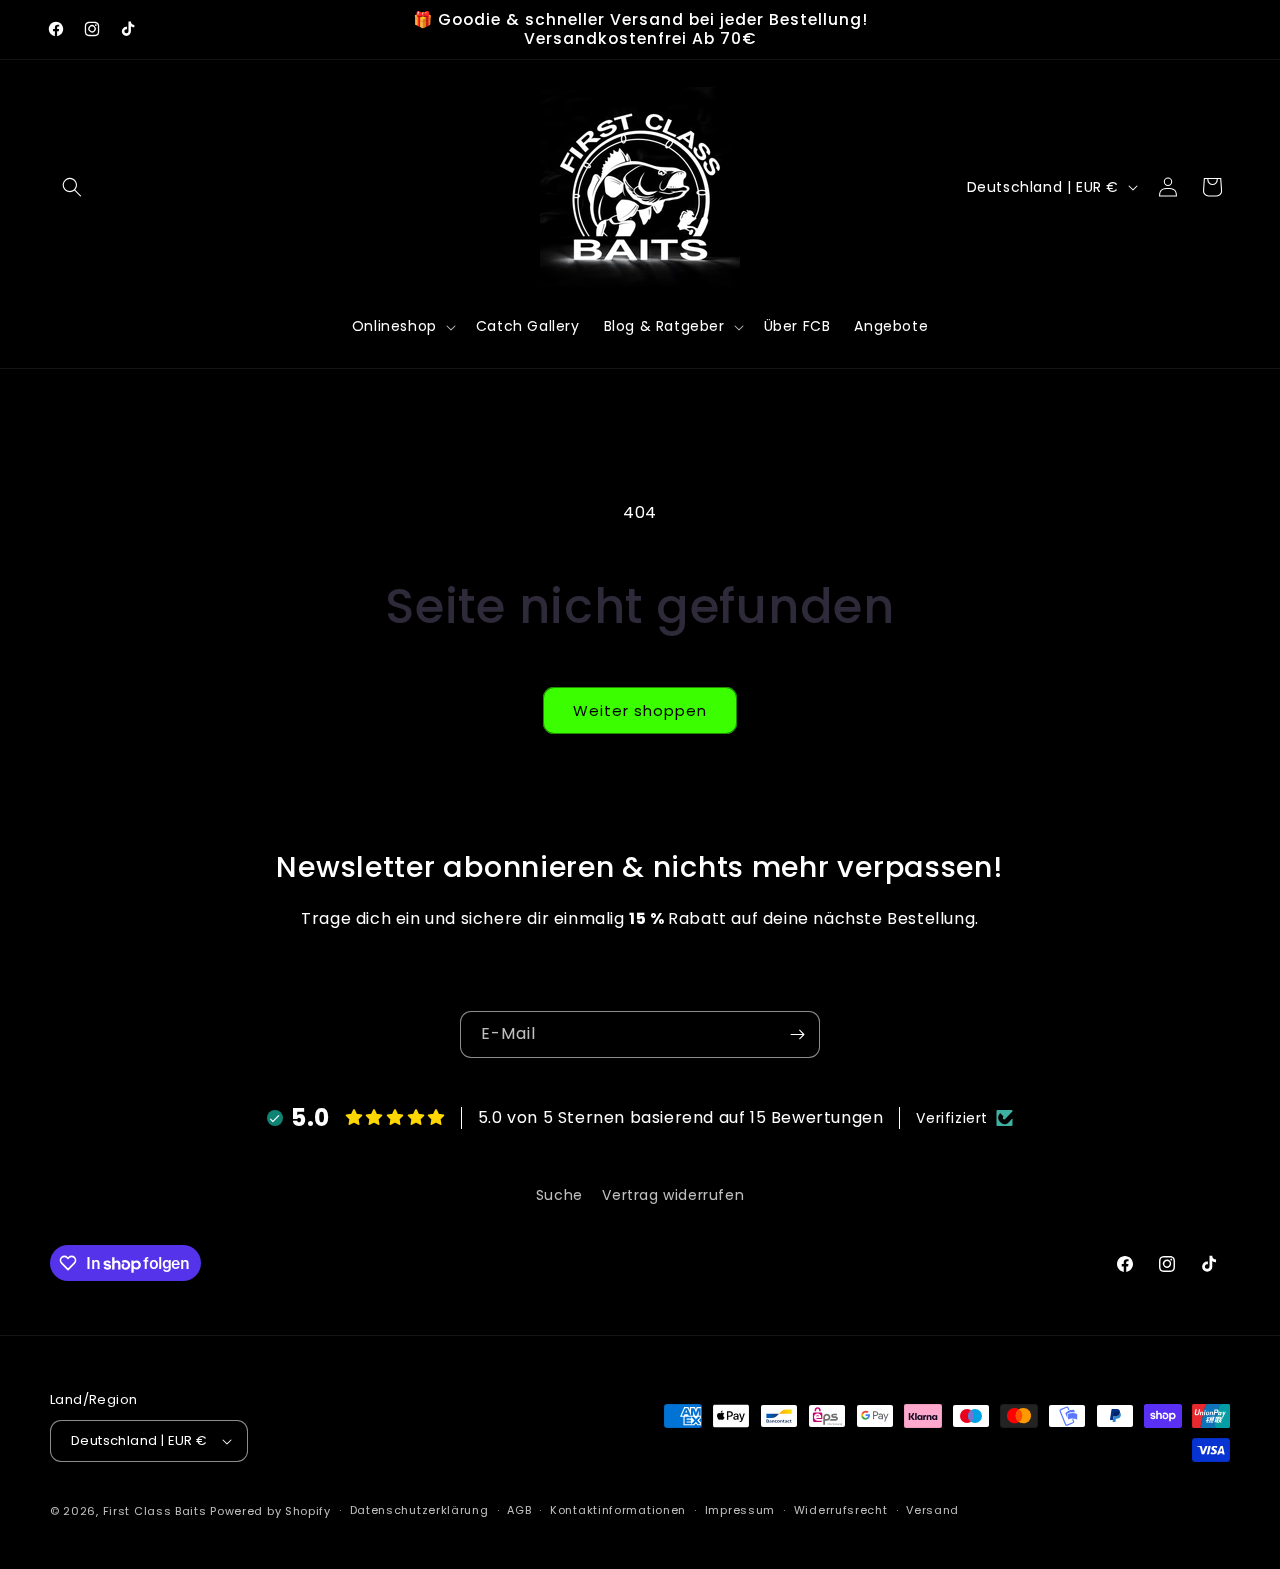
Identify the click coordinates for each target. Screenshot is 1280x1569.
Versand (932, 1510)
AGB (519, 1510)
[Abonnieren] (797, 1034)
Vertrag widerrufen (673, 1195)
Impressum (740, 1510)
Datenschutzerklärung (419, 1510)
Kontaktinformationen (618, 1510)
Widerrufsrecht (841, 1510)
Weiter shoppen (640, 710)
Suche (559, 1195)
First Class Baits (155, 1511)
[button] (72, 187)
